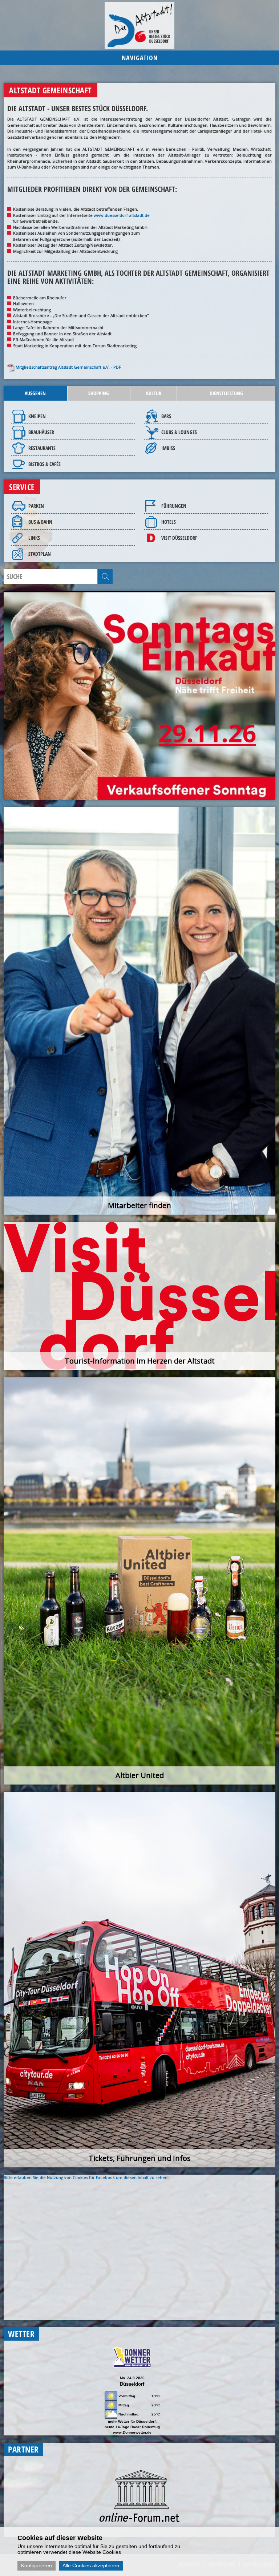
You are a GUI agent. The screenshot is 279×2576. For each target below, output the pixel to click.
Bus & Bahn (40, 522)
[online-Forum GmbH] (139, 2520)
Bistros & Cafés (45, 464)
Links (34, 538)
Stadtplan (40, 554)
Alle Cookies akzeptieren (91, 2565)
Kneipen (37, 416)
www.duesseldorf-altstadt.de (122, 215)
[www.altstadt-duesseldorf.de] (139, 25)
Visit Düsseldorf (179, 538)
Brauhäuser (41, 432)
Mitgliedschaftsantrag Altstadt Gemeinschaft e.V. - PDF (68, 367)
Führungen (174, 506)
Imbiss (168, 448)
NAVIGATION (140, 58)
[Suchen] (105, 576)
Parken (36, 506)
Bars (166, 416)
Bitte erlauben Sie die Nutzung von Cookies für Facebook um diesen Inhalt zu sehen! (86, 2177)
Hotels (169, 522)
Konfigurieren (37, 2565)
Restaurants (42, 448)
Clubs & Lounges (179, 432)
